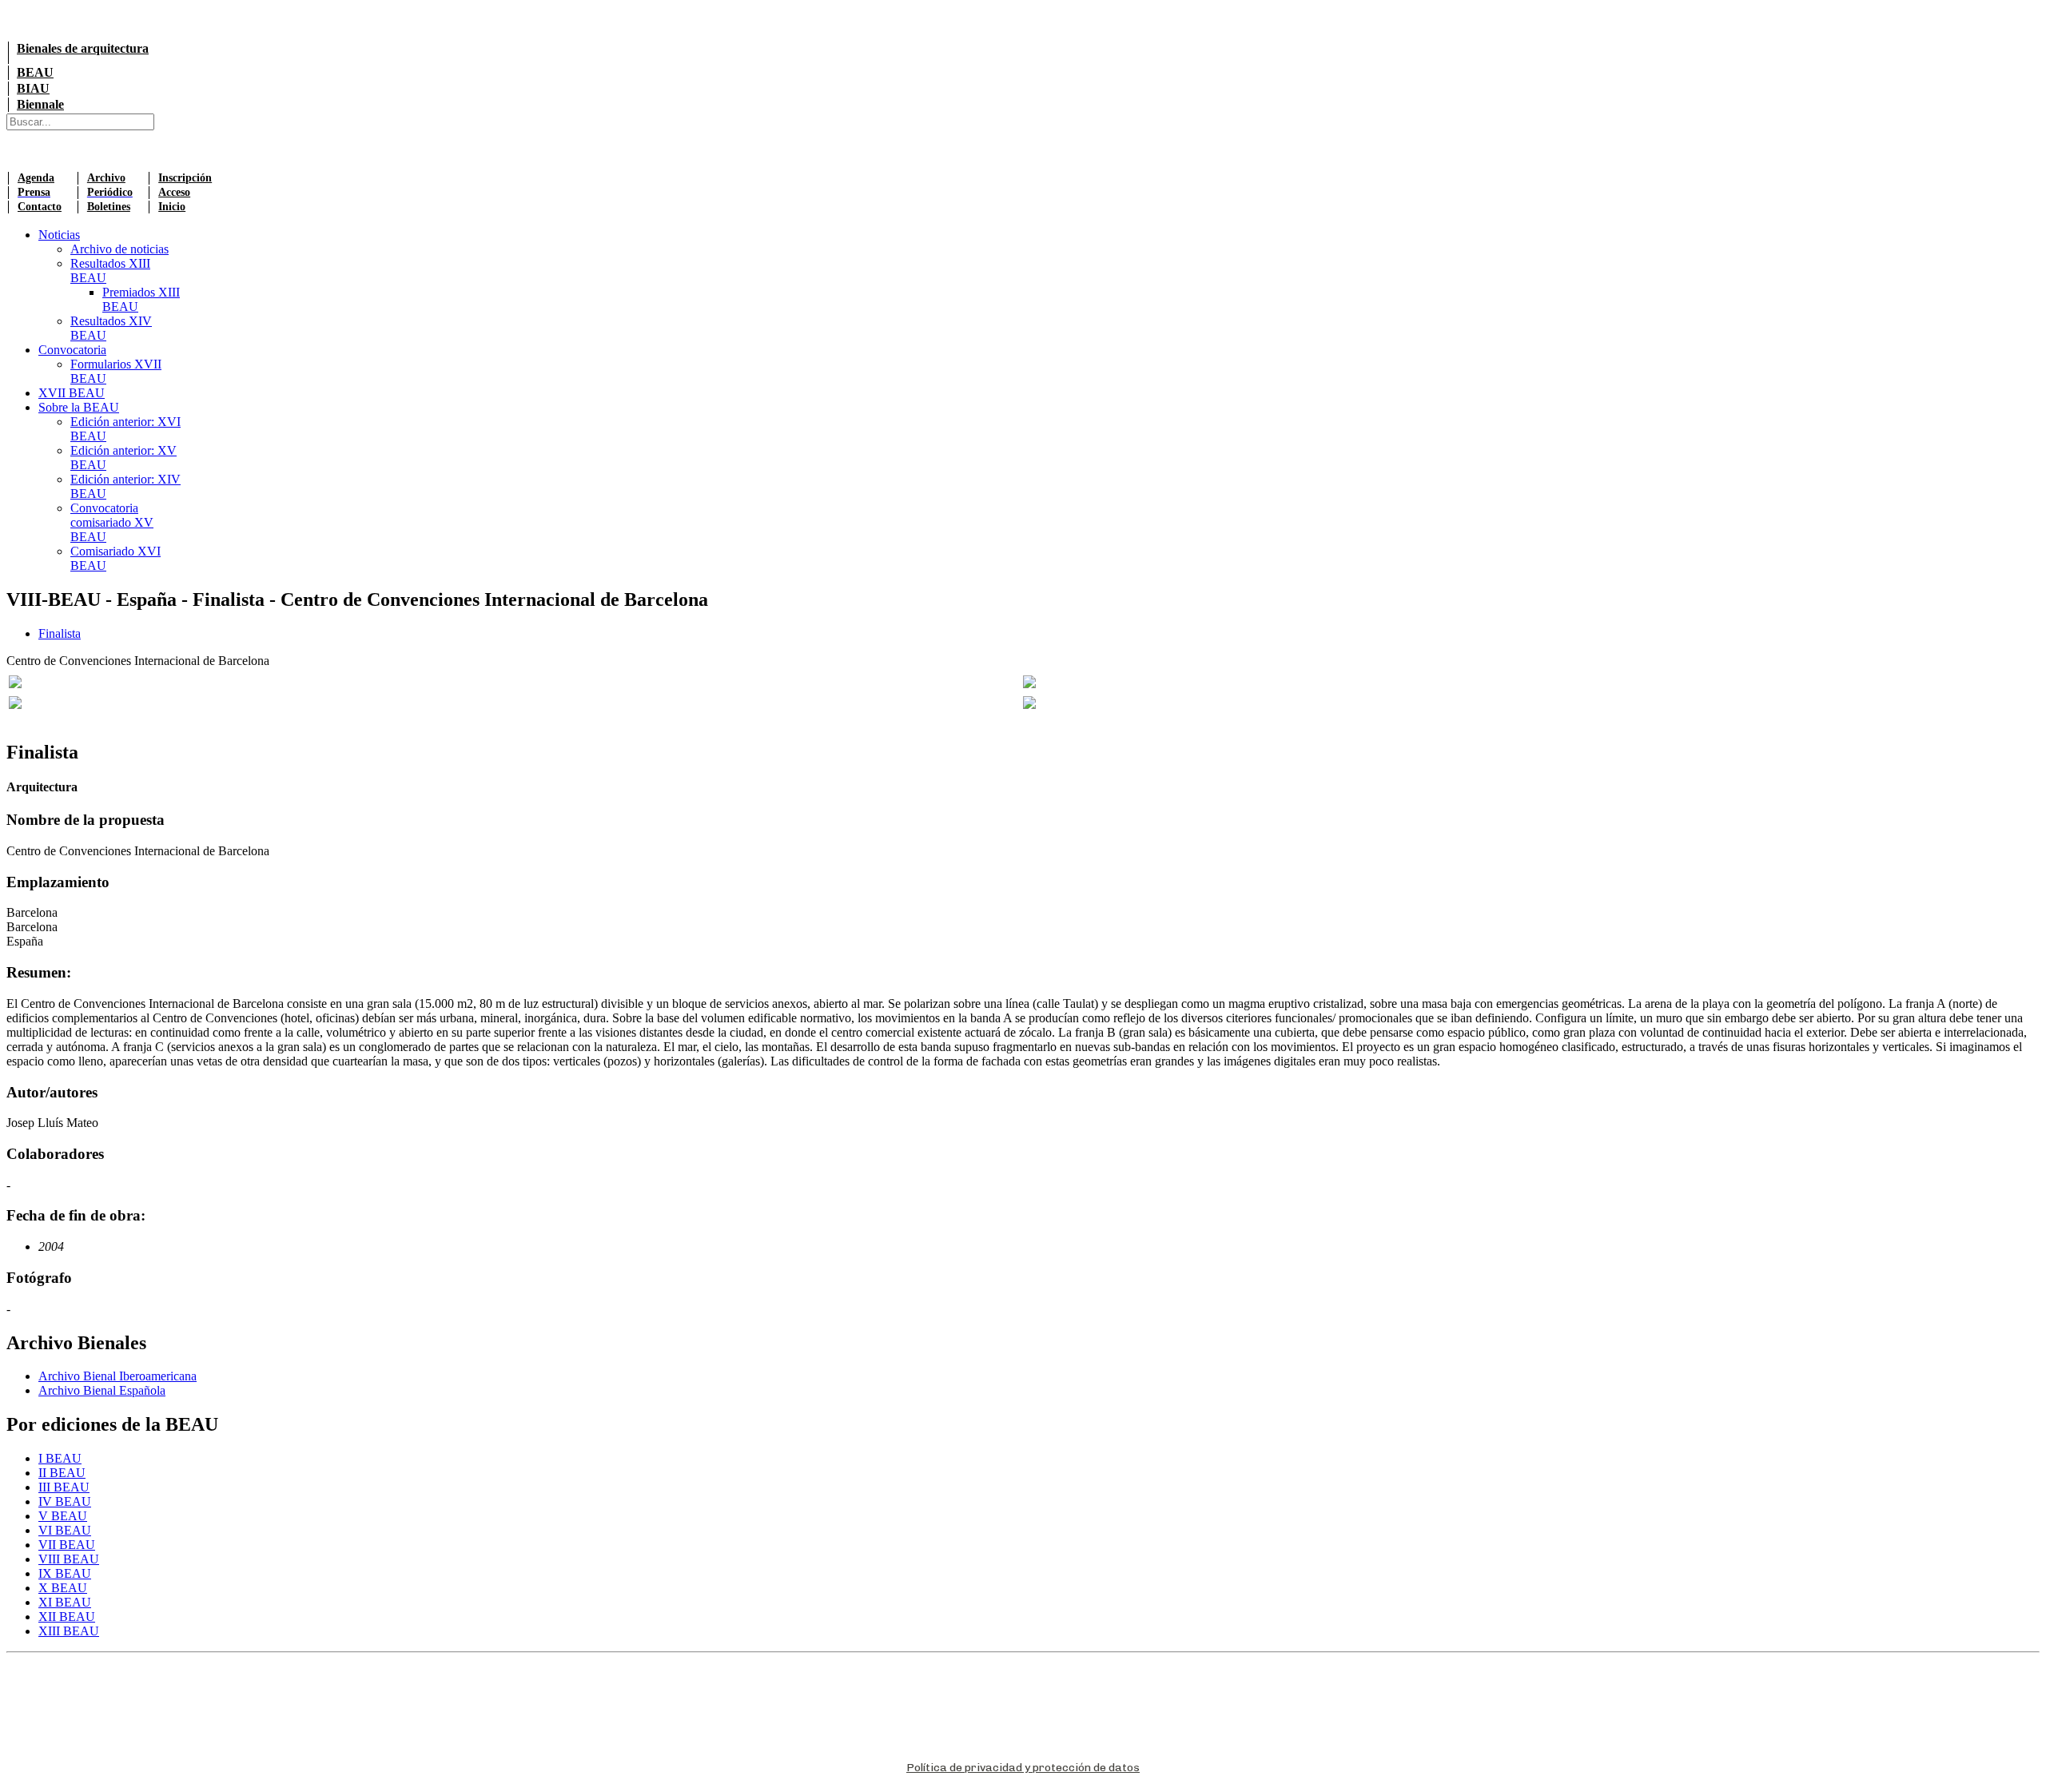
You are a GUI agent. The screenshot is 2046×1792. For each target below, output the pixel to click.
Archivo (106, 178)
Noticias (59, 235)
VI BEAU (65, 1530)
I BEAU (60, 1458)
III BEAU (64, 1487)
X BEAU (63, 1588)
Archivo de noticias (119, 249)
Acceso (174, 192)
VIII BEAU (69, 1559)
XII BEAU (67, 1617)
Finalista (60, 633)
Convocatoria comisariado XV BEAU (112, 522)
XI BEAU (65, 1602)
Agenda (36, 178)
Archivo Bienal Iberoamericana (117, 1376)
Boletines (109, 207)
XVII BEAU (72, 393)
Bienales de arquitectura (83, 48)
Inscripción (185, 178)
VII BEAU (67, 1545)
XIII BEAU (69, 1631)
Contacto (40, 207)
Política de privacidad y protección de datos (1023, 1768)
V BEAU (63, 1516)
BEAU (35, 72)
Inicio (172, 207)
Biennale (40, 104)
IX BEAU (65, 1573)
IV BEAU (65, 1501)
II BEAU (62, 1473)
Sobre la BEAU (79, 407)
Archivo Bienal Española (102, 1390)
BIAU (33, 88)
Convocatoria (72, 350)
